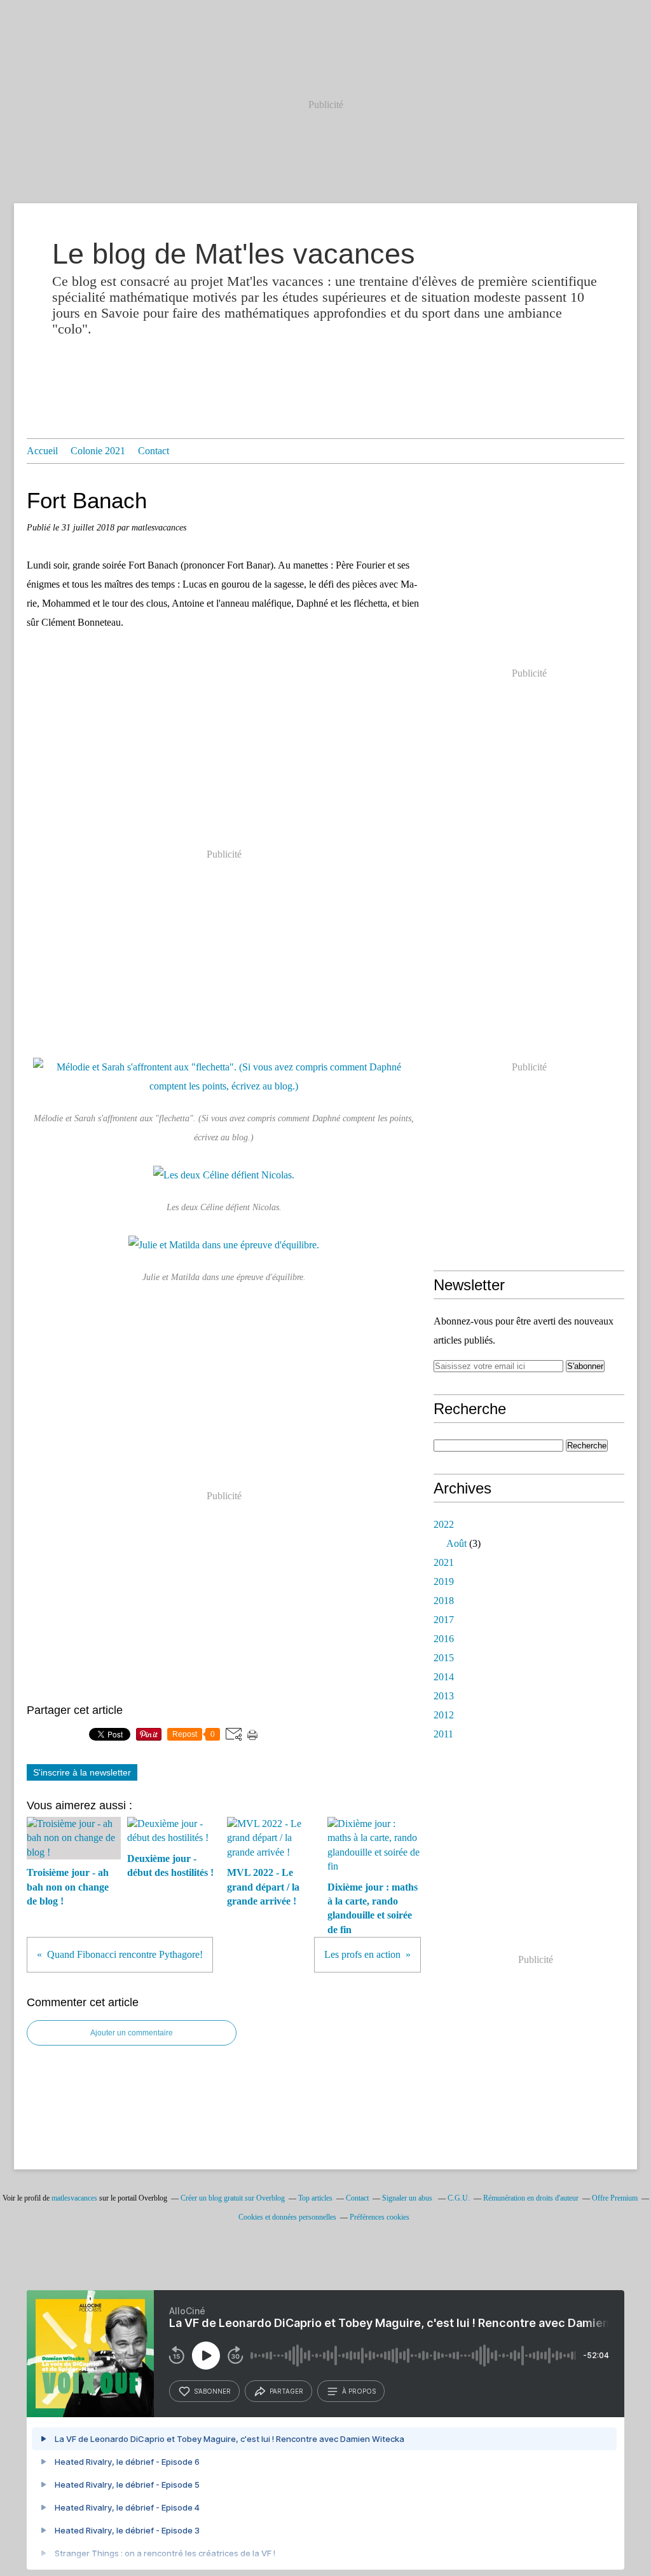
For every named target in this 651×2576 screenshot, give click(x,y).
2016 (444, 1639)
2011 (443, 1734)
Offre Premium (615, 2198)
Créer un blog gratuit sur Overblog (233, 2198)
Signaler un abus (408, 2198)
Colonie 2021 (98, 451)
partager (286, 2391)
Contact (154, 451)
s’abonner (212, 2391)
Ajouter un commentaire (132, 2033)
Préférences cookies (380, 2217)
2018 (444, 1601)
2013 (444, 1696)
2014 (444, 1677)
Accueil (42, 451)
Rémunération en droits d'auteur (531, 2198)
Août (456, 1543)
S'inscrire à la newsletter (82, 1772)
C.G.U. (459, 2198)
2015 (444, 1658)
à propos (359, 2391)
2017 (444, 1620)
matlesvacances (74, 2198)
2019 (444, 1581)
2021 (444, 1562)
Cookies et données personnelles (287, 2217)
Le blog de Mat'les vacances (234, 254)
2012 (444, 1715)
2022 (444, 1524)
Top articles (315, 2198)
